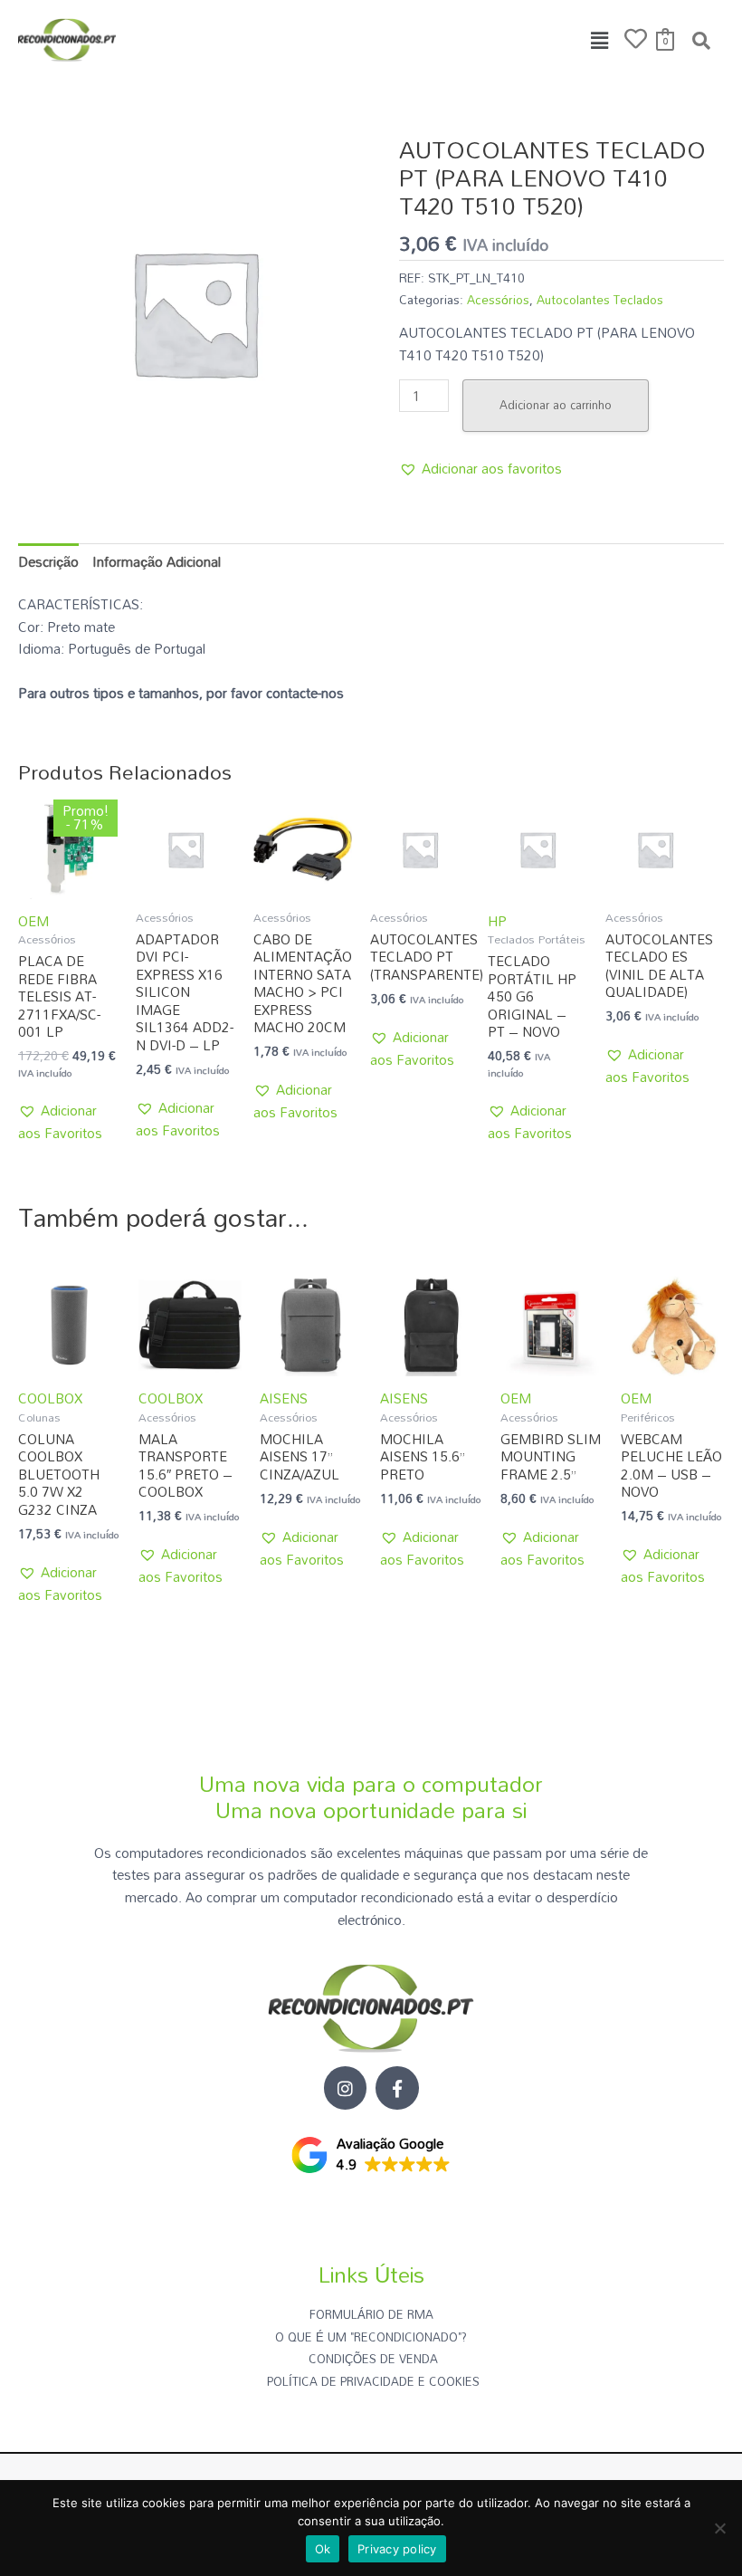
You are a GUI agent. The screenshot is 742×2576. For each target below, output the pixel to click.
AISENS (284, 1398)
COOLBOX (50, 1398)
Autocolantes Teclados (600, 299)
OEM (33, 921)
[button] (600, 40)
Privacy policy (397, 2549)
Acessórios (498, 299)
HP (497, 921)
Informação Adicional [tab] (157, 561)
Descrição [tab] (48, 561)
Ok (323, 2549)
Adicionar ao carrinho (556, 405)
